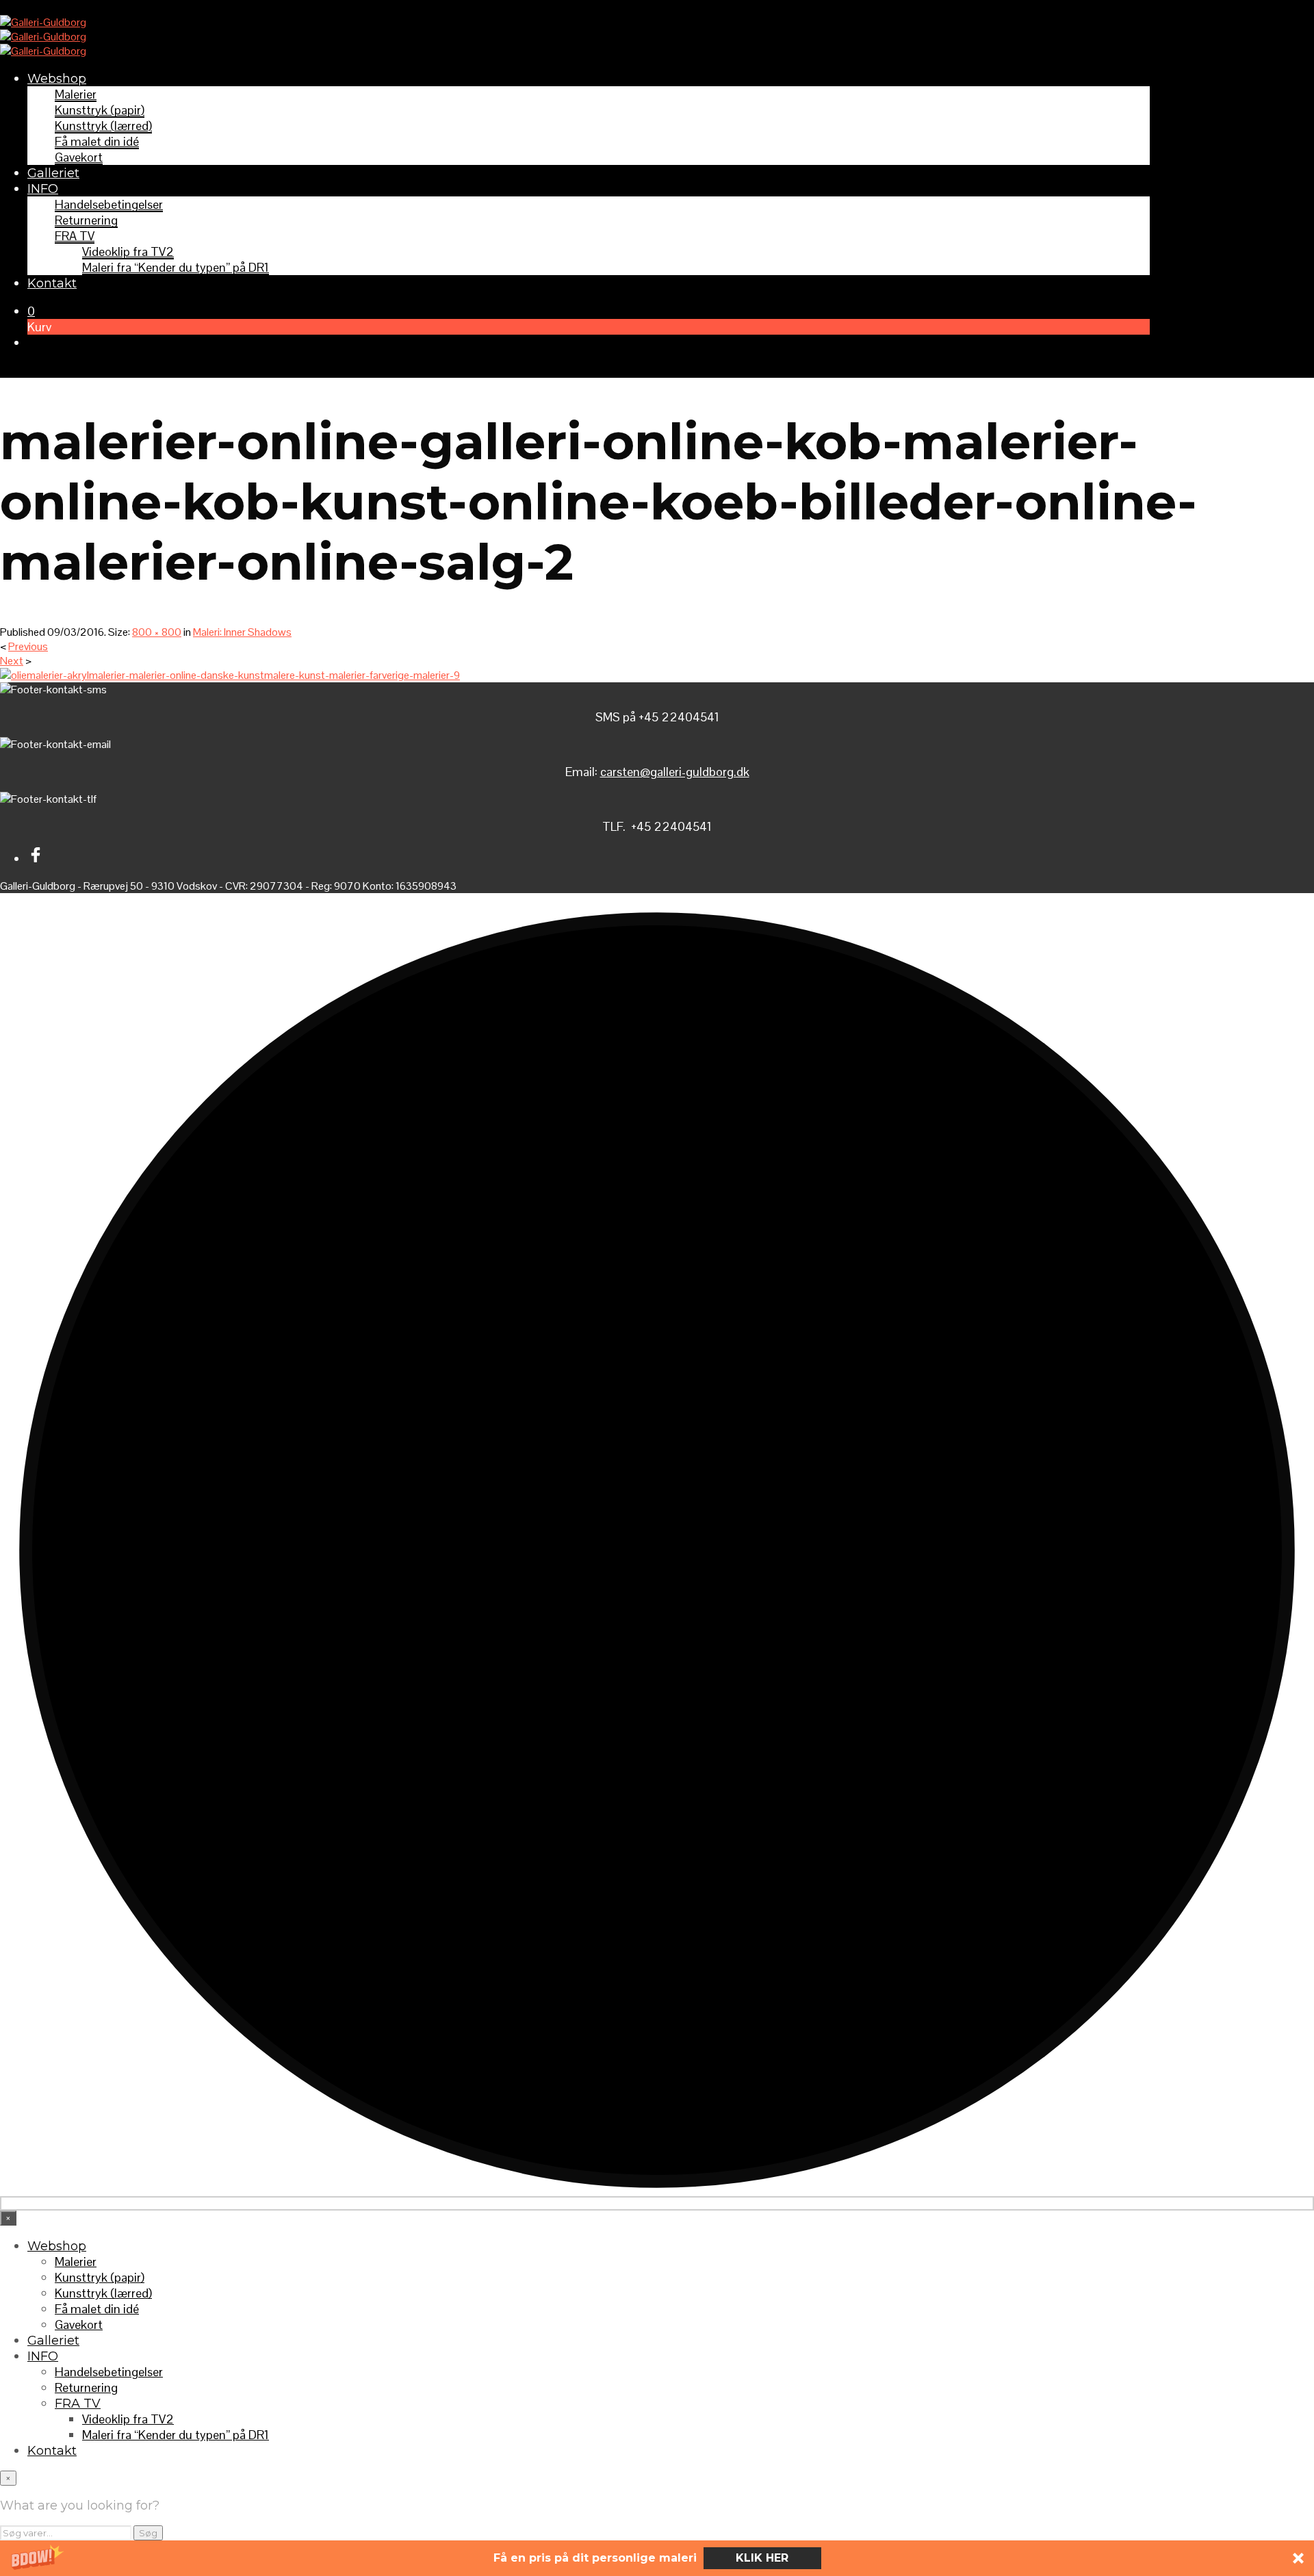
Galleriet (53, 173)
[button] (657, 2558)
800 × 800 (157, 632)
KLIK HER (762, 2558)
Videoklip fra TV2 (128, 252)
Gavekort (79, 157)
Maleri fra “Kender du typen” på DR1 (176, 267)
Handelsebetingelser (109, 204)
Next (12, 661)
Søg (148, 2533)
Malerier (76, 94)
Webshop (57, 79)
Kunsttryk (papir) (100, 110)
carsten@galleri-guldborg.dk (675, 772)
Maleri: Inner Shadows (242, 632)
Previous (28, 646)
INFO (43, 189)
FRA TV (75, 236)
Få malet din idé (97, 141)
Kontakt (52, 283)
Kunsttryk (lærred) (103, 126)
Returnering (86, 220)
